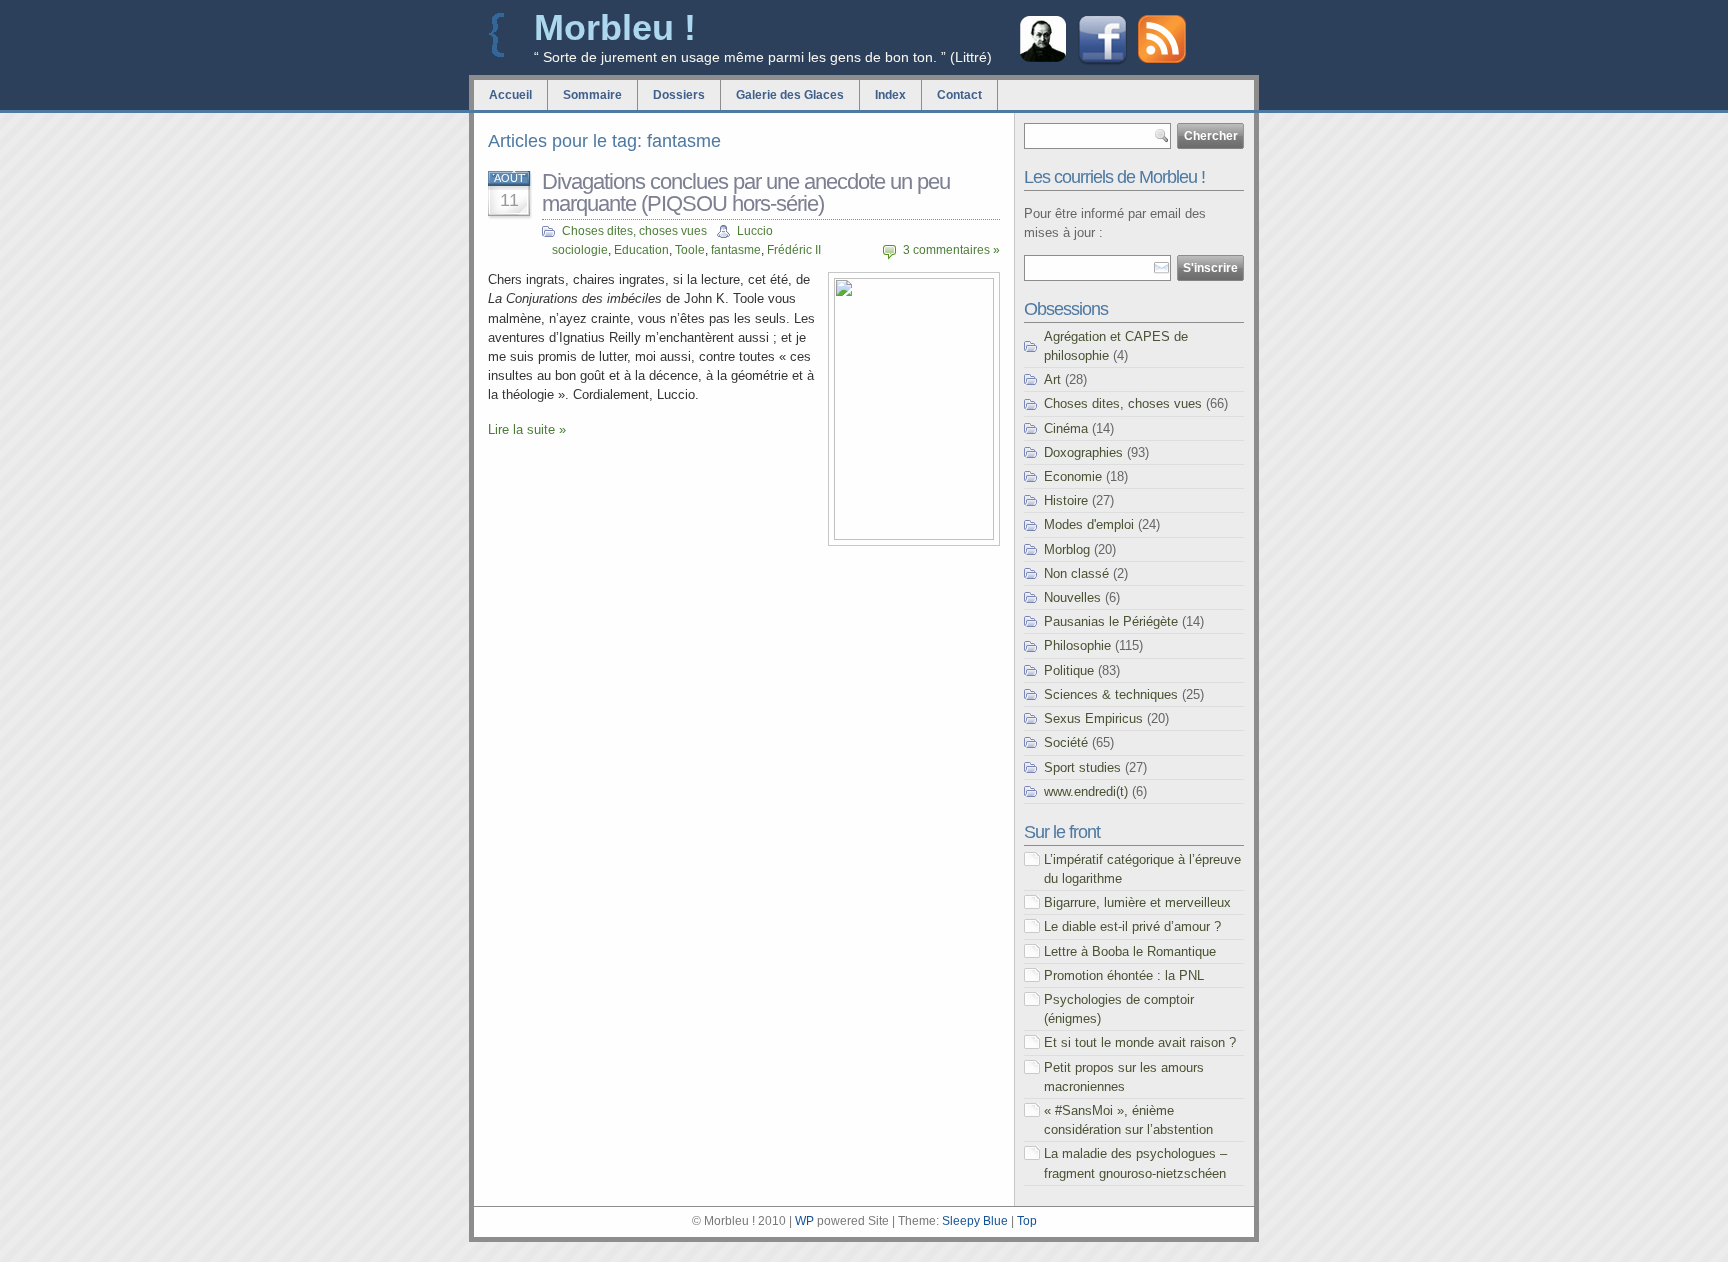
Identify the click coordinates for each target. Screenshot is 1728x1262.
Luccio (755, 231)
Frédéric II (794, 250)
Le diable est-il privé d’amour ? (1132, 926)
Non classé (1076, 573)
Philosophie (1077, 645)
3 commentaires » (951, 250)
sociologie (580, 250)
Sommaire (592, 95)
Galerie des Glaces (790, 95)
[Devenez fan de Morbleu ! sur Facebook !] (1102, 62)
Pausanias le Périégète (1111, 621)
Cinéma (1066, 428)
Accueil (510, 95)
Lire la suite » (527, 429)
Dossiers (679, 95)
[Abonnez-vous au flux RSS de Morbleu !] (1162, 58)
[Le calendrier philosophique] (1043, 59)
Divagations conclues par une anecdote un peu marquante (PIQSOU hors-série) (746, 192)
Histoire (1066, 500)
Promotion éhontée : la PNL (1124, 975)
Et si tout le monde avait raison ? (1140, 1042)
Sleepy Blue (975, 1221)
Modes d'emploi (1089, 524)
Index (890, 95)
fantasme (736, 250)
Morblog (1067, 549)
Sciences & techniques (1111, 694)
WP (804, 1221)
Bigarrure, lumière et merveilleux (1137, 902)
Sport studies (1082, 767)
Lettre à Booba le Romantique (1130, 951)
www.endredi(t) (1086, 791)
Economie (1073, 476)
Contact (959, 95)
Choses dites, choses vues (634, 231)
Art (1052, 379)
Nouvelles (1072, 597)
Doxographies (1083, 452)
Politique (1069, 670)
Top (1027, 1221)
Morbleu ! (615, 27)
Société (1066, 742)
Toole (690, 250)
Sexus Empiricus (1093, 718)
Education (641, 250)
